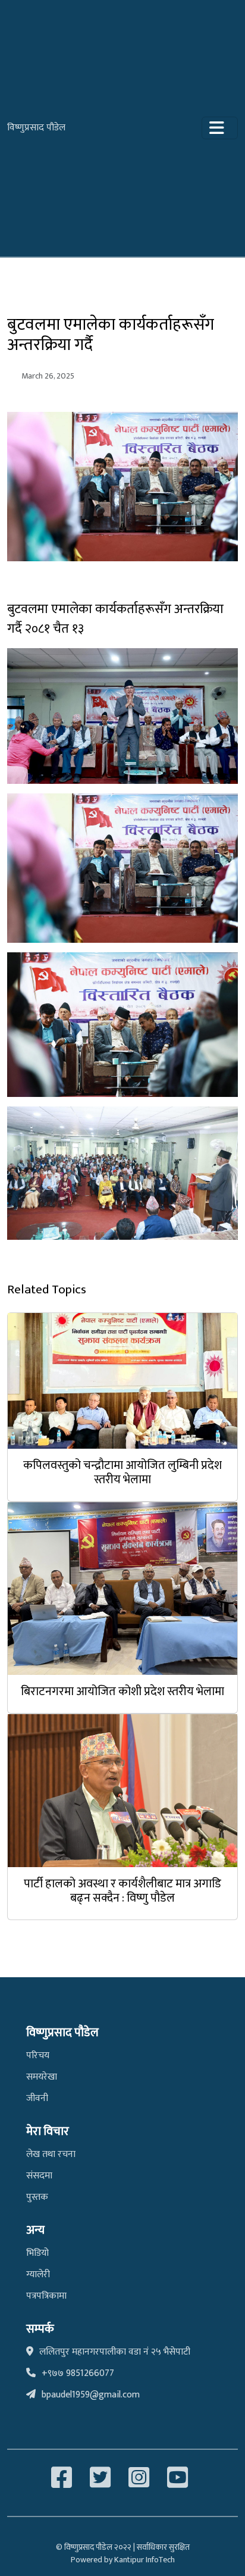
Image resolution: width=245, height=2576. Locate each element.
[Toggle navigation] (220, 128)
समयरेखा (42, 2077)
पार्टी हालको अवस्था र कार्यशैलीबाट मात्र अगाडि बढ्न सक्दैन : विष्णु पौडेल (122, 1891)
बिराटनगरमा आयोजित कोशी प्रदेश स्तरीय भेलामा (122, 1692)
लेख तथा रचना (51, 2154)
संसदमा (39, 2176)
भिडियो (37, 2253)
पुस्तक (37, 2197)
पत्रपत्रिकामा (46, 2296)
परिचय (38, 2056)
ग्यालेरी (38, 2275)
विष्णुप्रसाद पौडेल (36, 128)
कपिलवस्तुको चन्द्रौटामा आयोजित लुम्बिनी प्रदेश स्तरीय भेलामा (122, 1473)
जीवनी (37, 2098)
